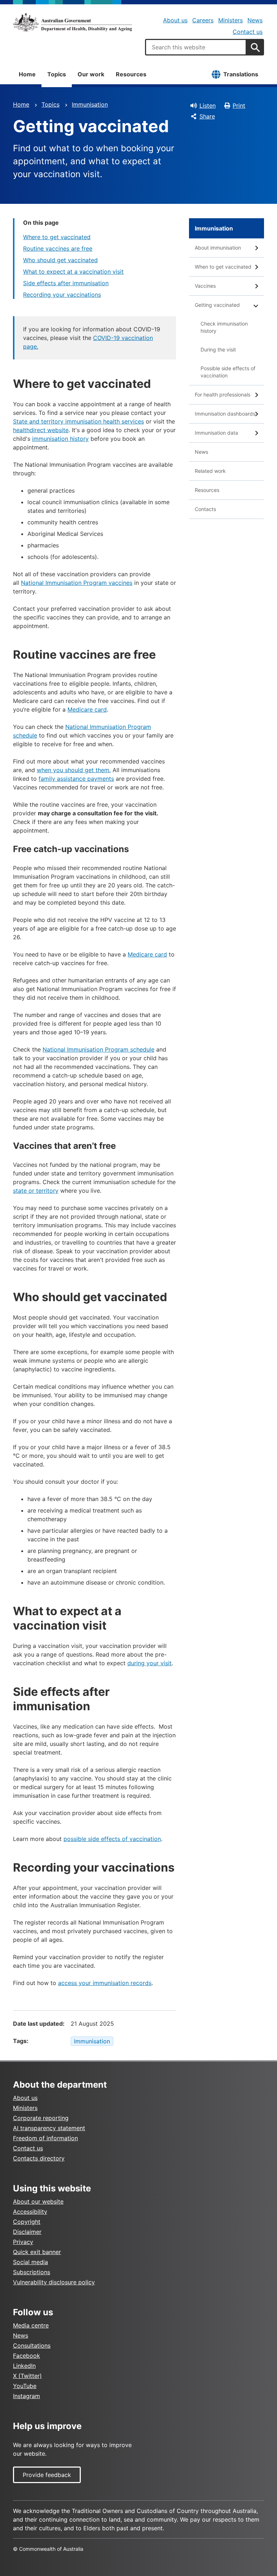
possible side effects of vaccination (112, 1839)
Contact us (248, 32)
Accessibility (30, 2212)
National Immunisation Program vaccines (77, 583)
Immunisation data (216, 433)
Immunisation (90, 104)
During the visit (218, 350)
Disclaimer (27, 2232)
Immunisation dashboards (225, 414)
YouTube (25, 2386)
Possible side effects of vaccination (228, 372)
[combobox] (196, 47)
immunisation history (60, 439)
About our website (38, 2201)
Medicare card (87, 709)
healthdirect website (41, 430)
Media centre (31, 2325)
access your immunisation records (105, 1983)
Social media (30, 2262)
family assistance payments (76, 779)
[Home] (72, 22)
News (255, 20)
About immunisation (218, 248)
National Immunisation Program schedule (98, 1049)
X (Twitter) (27, 2376)
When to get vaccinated (223, 267)
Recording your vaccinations (62, 295)
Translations (241, 74)
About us (175, 20)
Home (27, 74)
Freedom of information (45, 2138)
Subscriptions (32, 2272)
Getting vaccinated (217, 305)
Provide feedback (47, 2475)
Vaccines (205, 286)
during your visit (150, 1663)
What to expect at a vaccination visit (73, 272)
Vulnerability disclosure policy (54, 2282)
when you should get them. (74, 770)
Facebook (27, 2356)
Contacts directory (39, 2158)
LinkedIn (24, 2366)
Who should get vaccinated (60, 260)
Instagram (27, 2396)
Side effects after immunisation (66, 283)
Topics (57, 74)
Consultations (32, 2346)
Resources (131, 74)
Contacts (205, 509)
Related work (210, 471)
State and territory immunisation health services (78, 421)
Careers (203, 20)
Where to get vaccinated (57, 237)
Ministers (230, 20)
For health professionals (223, 395)
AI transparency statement (49, 2128)
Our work (91, 74)
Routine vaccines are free (58, 248)
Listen (208, 106)
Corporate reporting (41, 2118)
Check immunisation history (224, 327)
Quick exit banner (37, 2252)
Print (239, 106)
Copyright (27, 2222)
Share (207, 116)
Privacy (23, 2242)
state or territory (36, 1191)
